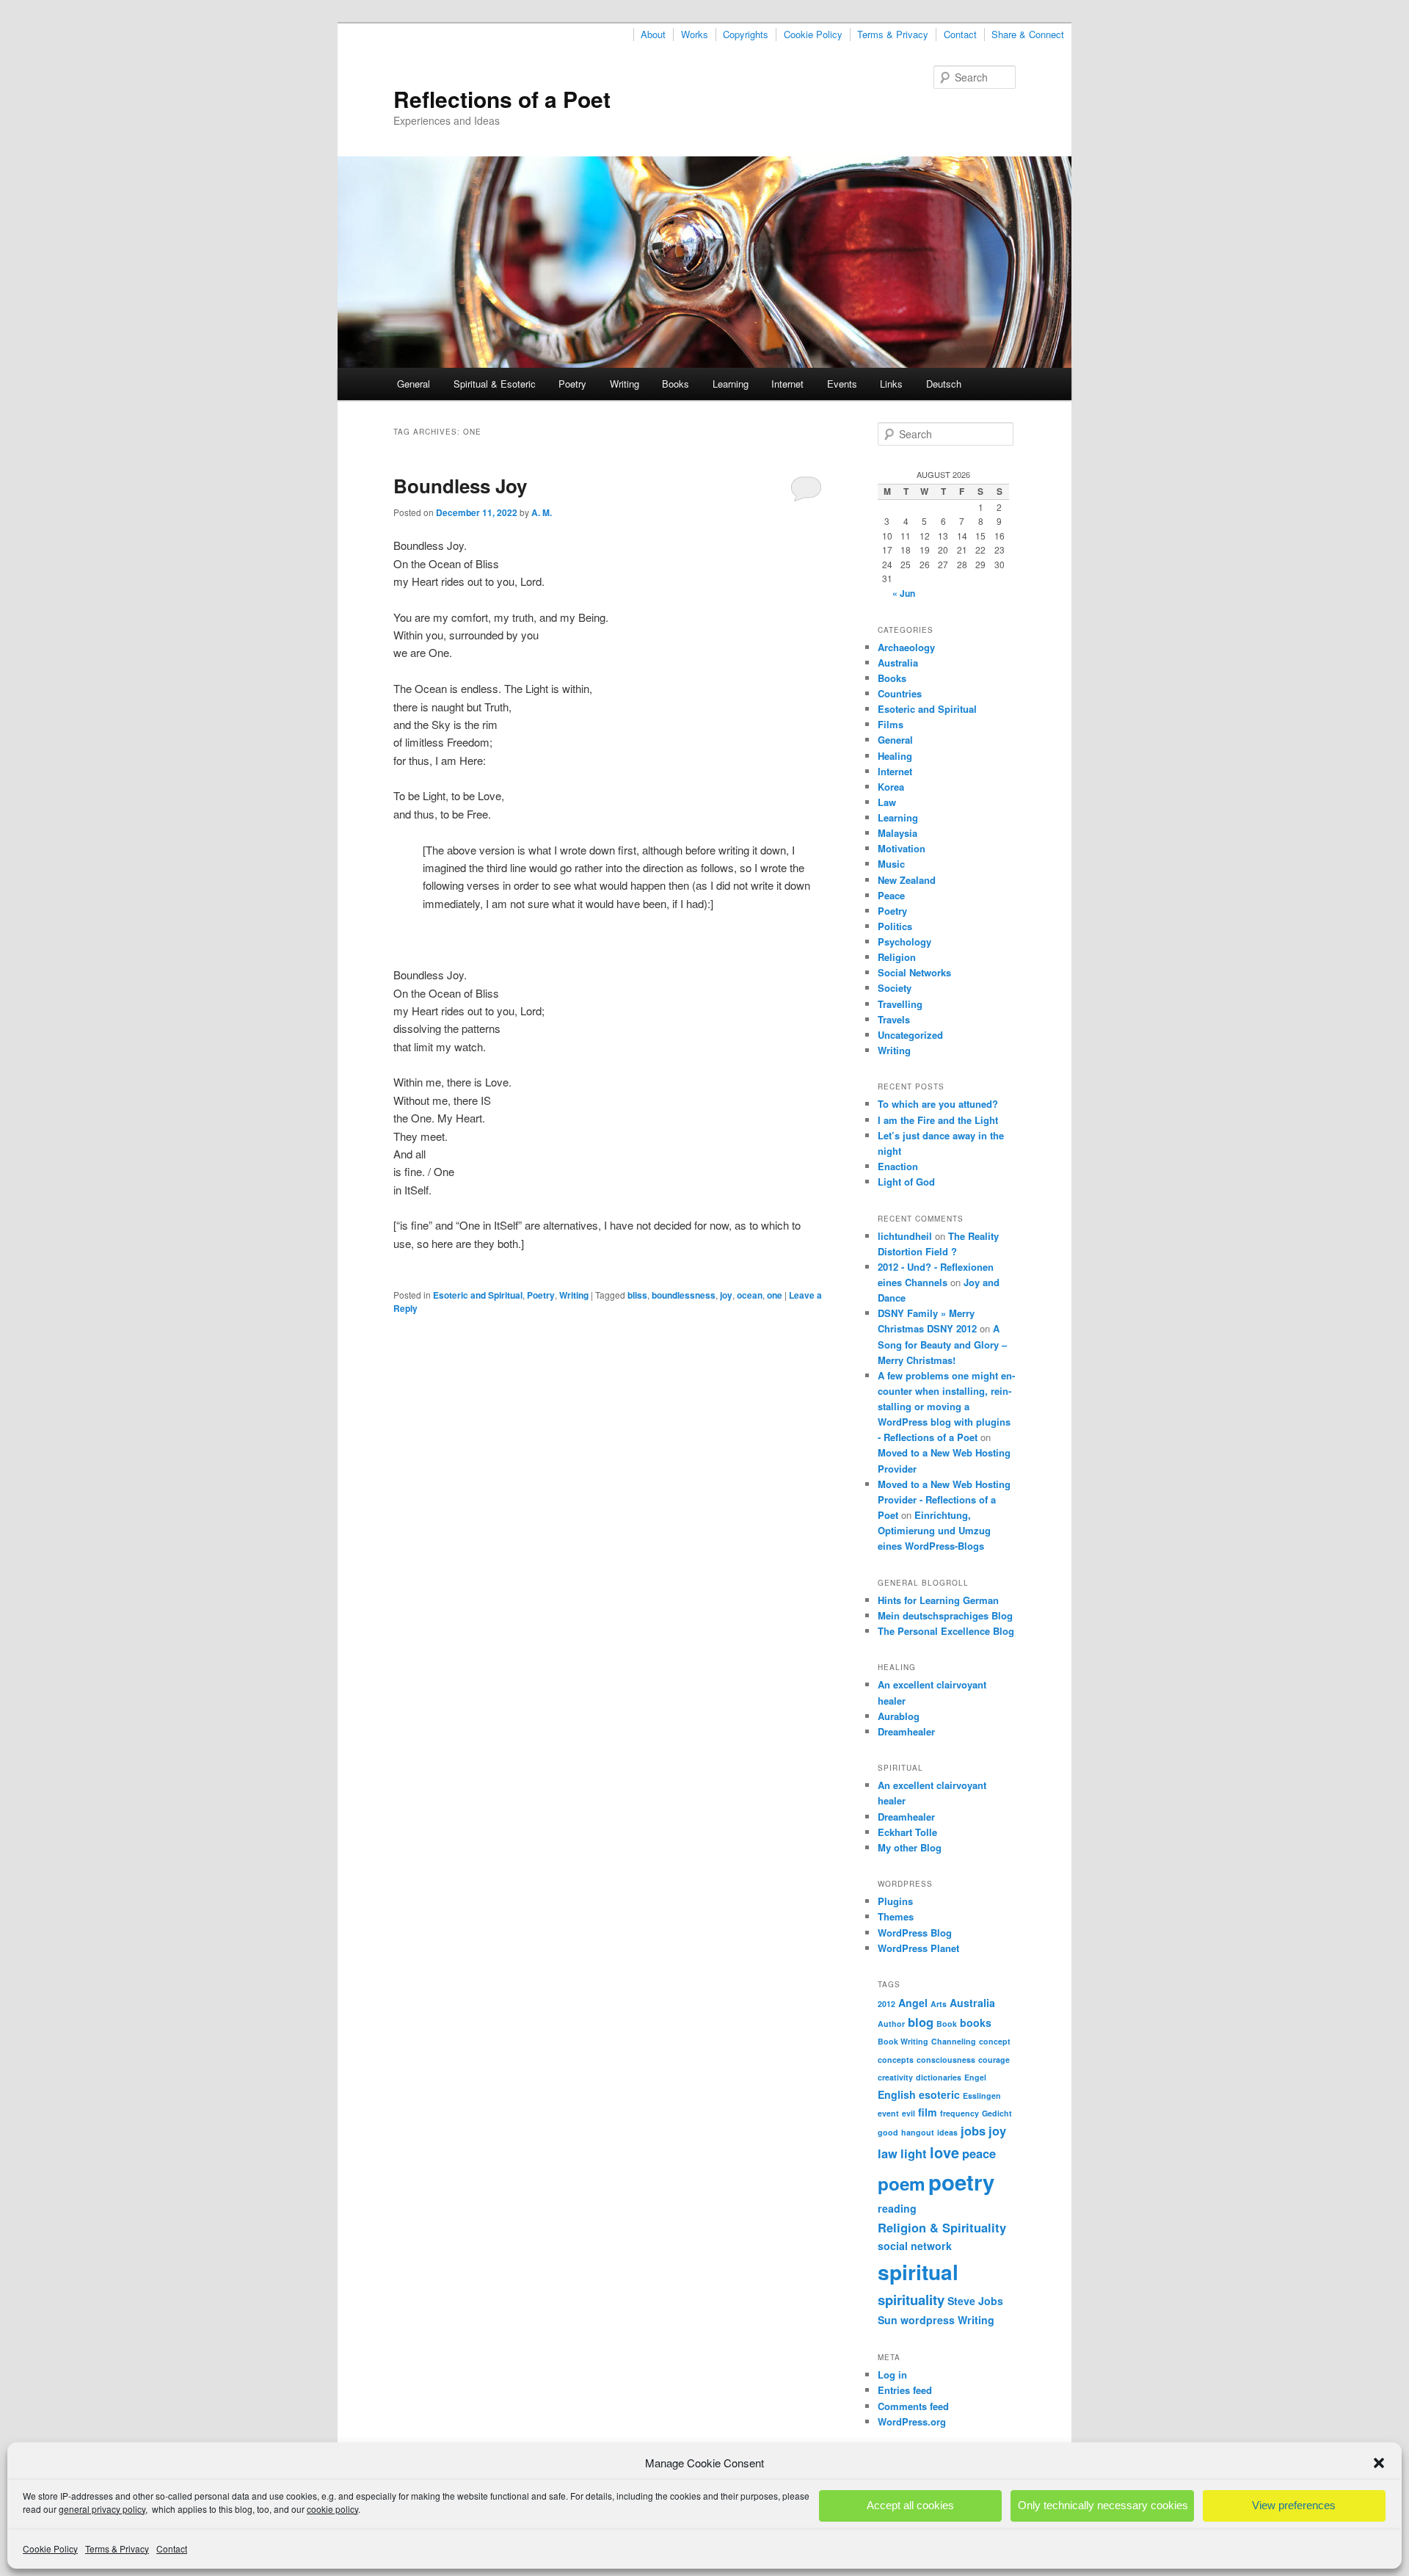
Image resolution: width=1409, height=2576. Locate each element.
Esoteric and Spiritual (478, 1295)
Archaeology (906, 647)
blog (921, 2022)
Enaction (898, 1166)
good (888, 2132)
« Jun (904, 593)
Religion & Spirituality (942, 2227)
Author (891, 2024)
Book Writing (903, 2041)
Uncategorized (910, 1035)
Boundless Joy (460, 486)
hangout (918, 2132)
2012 (886, 2004)
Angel (913, 2003)
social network (915, 2246)
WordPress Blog (915, 1933)
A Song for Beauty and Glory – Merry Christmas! (942, 1344)
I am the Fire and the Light (938, 1120)
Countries (900, 693)
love (944, 2152)
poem (902, 2183)
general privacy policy (102, 2509)
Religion (897, 957)
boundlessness (684, 1295)
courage (994, 2060)
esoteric (939, 2094)
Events (842, 384)
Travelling (900, 1004)
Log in (892, 2374)
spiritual (918, 2272)
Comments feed (913, 2406)
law (888, 2153)
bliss (637, 1295)
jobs (973, 2130)
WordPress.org (912, 2421)
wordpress (928, 2320)
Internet (787, 384)
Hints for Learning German (938, 1600)
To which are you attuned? (938, 1104)
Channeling (954, 2041)
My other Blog (910, 1847)
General (414, 384)
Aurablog (899, 1716)
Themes (896, 1916)
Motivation (902, 848)
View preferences (1294, 2505)
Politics (895, 926)
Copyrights (746, 35)
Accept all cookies (910, 2505)
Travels (894, 1019)
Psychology (904, 941)
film (928, 2112)
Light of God (906, 1182)
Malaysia (898, 833)
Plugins (895, 1901)
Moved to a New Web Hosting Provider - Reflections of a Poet (944, 1499)
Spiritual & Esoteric (495, 384)
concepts (896, 2060)
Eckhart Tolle (907, 1832)
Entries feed (905, 2390)
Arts (939, 2004)
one (775, 1295)
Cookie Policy (50, 2548)
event (888, 2113)
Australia (898, 663)
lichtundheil (905, 1236)
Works (695, 35)
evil (909, 2113)
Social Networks (914, 972)
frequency (960, 2113)
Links (891, 384)
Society (895, 988)
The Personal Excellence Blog (946, 1631)
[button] (1379, 2463)
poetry (961, 2182)
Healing (895, 756)
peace (979, 2153)
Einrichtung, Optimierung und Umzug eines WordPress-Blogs (934, 1530)
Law (887, 802)
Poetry (572, 384)
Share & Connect (1028, 35)
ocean (750, 1295)
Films (891, 724)
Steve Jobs (975, 2301)
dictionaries (939, 2077)
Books (676, 384)
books (976, 2022)
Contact (172, 2548)
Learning (731, 384)
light (914, 2153)
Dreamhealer (906, 1731)
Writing (625, 384)
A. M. (542, 512)
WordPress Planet (918, 1948)
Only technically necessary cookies (1103, 2505)
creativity (895, 2077)
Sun (888, 2320)
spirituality (911, 2300)
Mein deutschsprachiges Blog (945, 1615)
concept (995, 2041)
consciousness (946, 2060)
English (897, 2094)
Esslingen (982, 2096)
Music (891, 864)
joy (726, 1295)
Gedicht (997, 2113)
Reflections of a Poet (502, 99)
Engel (975, 2077)
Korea (891, 787)
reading (897, 2208)
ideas (947, 2132)
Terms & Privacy (117, 2548)
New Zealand (907, 880)
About (653, 35)
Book (947, 2024)
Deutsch (944, 384)
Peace (891, 895)
